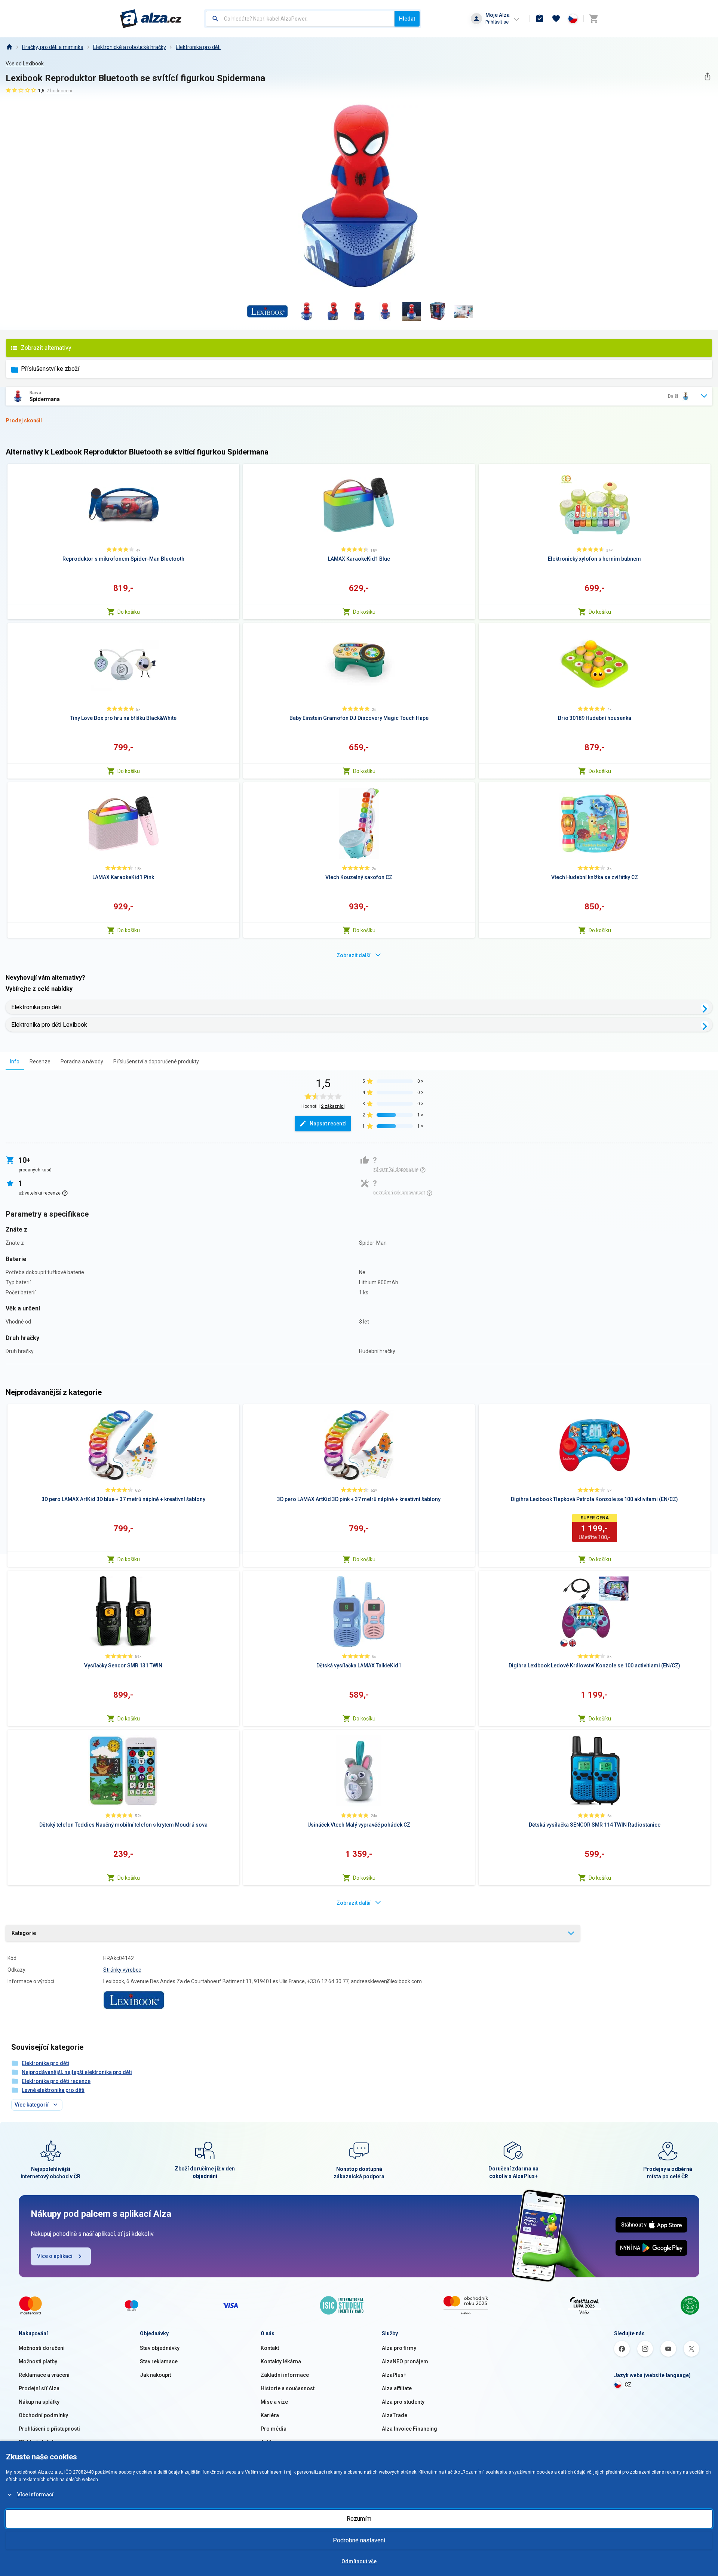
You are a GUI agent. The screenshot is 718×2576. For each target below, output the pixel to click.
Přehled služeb (37, 2442)
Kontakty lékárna (281, 2361)
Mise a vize (274, 2402)
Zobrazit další (354, 955)
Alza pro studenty (403, 2402)
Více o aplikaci (55, 2256)
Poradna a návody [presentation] (82, 1061)
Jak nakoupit (155, 2375)
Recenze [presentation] (40, 1061)
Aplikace (271, 2442)
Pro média (274, 2429)
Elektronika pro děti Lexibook (49, 1025)
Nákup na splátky (39, 2402)
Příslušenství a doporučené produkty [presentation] (156, 1061)
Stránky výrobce (122, 1970)
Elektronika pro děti (198, 47)
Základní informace (285, 2375)
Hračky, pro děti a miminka (53, 47)
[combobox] (300, 19)
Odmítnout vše (359, 2561)
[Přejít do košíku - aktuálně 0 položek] (593, 19)
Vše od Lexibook (25, 64)
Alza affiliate (397, 2388)
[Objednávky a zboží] (540, 19)
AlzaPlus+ (394, 2375)
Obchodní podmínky (43, 2415)
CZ (628, 2385)
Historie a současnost (288, 2388)
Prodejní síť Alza (39, 2388)
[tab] (15, 1061)
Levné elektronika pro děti (53, 2090)
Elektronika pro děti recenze (56, 2081)
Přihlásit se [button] (497, 22)
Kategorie (24, 1933)
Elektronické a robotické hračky (130, 47)
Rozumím (359, 2519)
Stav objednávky (160, 2348)
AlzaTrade (395, 2415)
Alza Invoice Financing (409, 2429)
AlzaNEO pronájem (405, 2361)
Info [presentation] (15, 1061)
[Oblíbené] (556, 19)
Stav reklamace (159, 2361)
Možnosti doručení (42, 2348)
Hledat (407, 19)
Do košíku (129, 612)
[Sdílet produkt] (707, 76)
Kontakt (270, 2348)
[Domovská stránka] (9, 47)
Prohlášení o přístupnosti (49, 2429)
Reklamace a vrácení (44, 2375)
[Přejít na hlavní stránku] (151, 19)
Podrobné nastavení (359, 2540)
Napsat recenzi (328, 1124)
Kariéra (270, 2415)
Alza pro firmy (399, 2348)
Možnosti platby (38, 2361)
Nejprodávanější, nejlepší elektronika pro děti (77, 2072)
